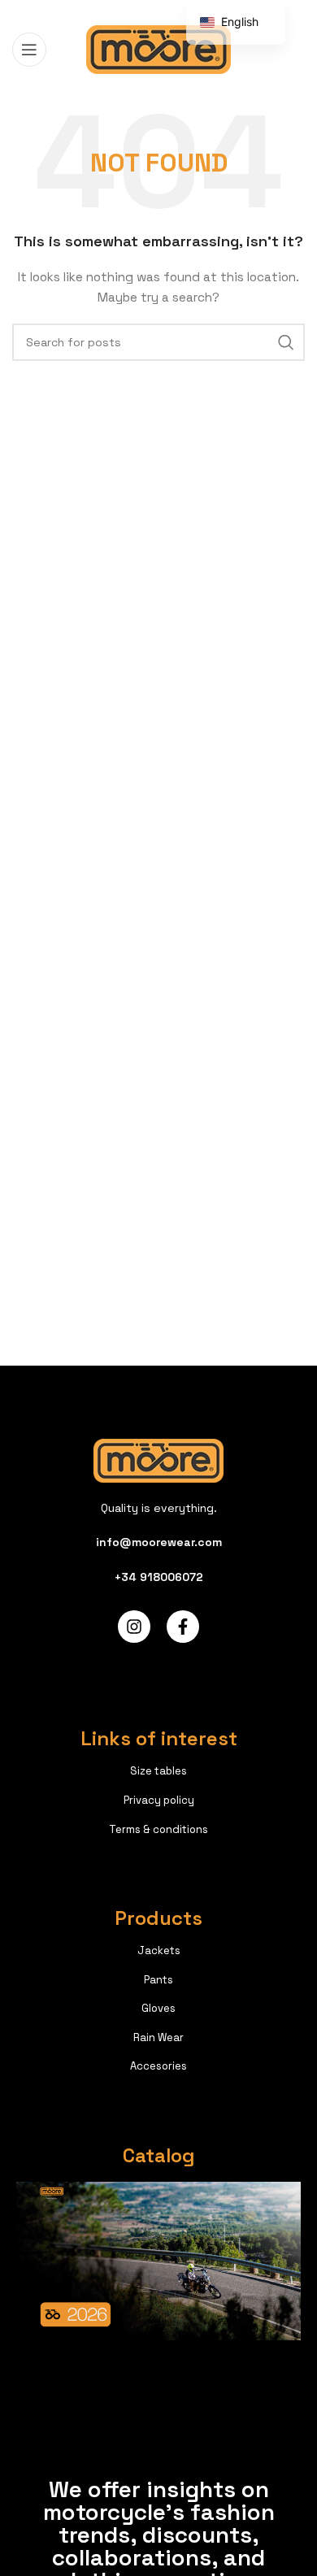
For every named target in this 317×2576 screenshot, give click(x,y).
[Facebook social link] (117, 11)
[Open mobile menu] (29, 50)
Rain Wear (158, 2037)
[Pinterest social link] (158, 11)
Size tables (158, 1771)
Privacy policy (159, 1800)
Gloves (158, 2008)
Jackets (159, 1950)
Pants (158, 1980)
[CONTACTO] (286, 342)
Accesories (158, 2066)
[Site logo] (159, 48)
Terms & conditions (158, 1829)
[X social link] (137, 11)
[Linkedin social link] (178, 11)
